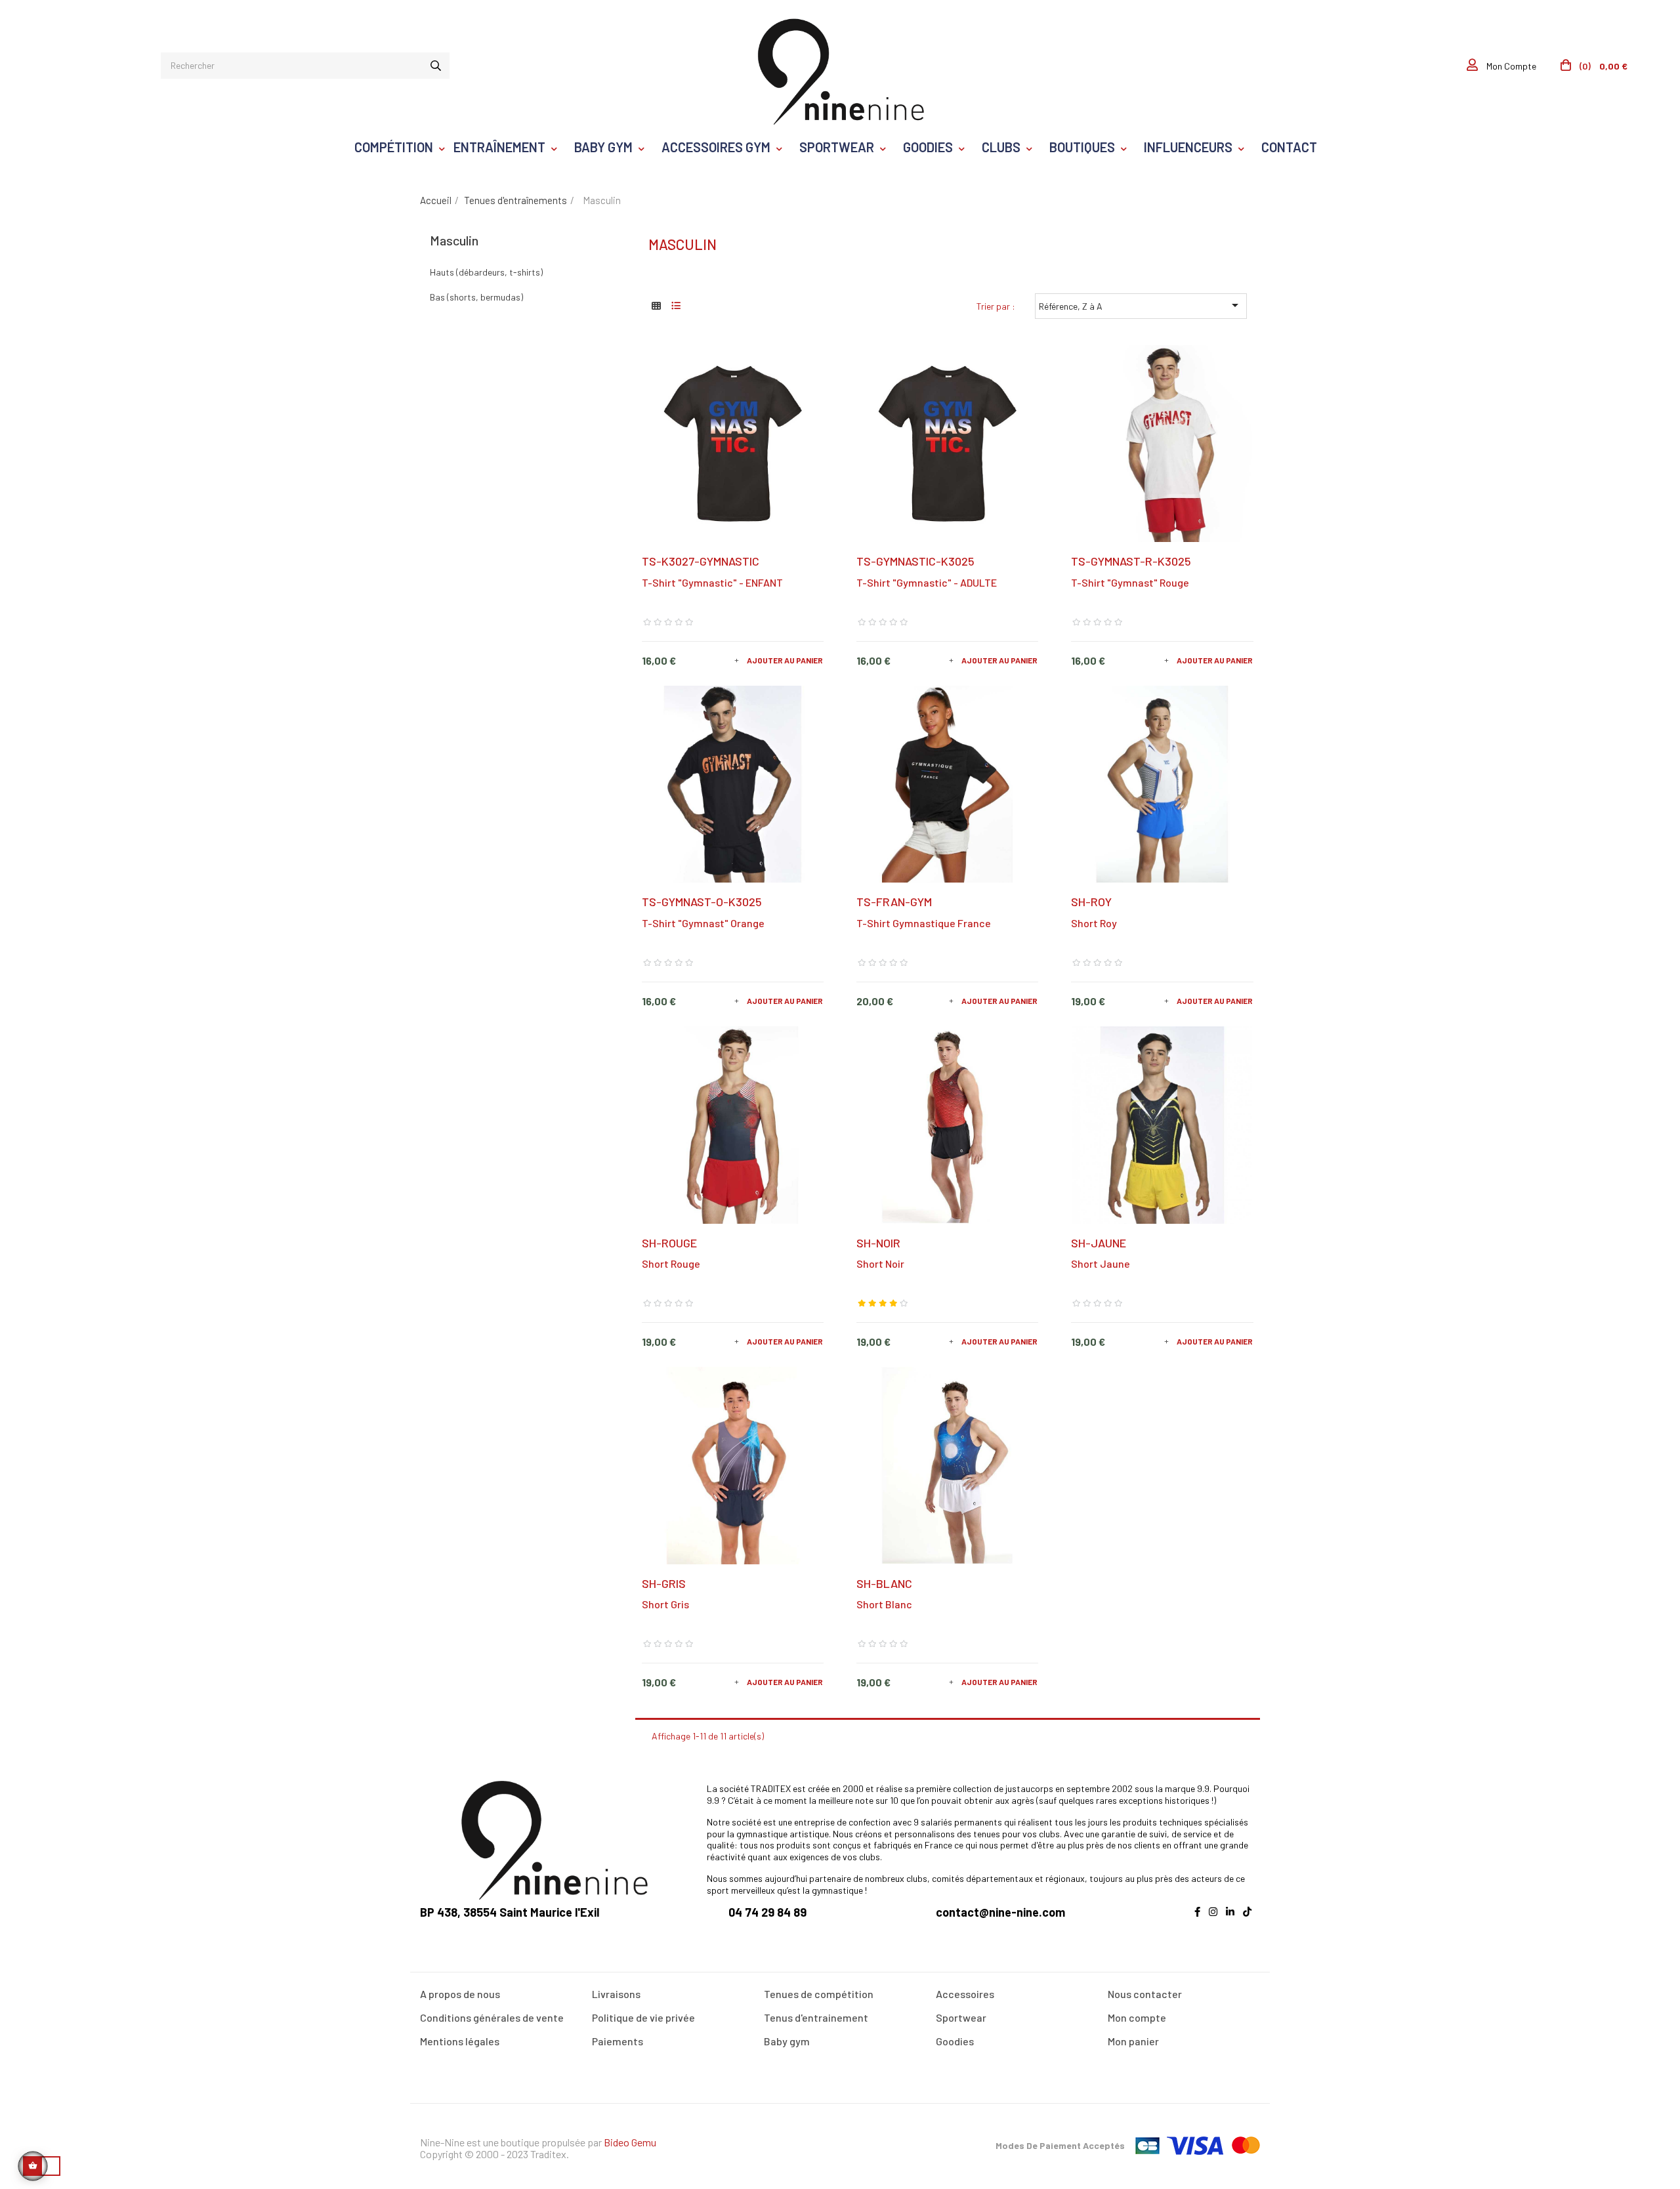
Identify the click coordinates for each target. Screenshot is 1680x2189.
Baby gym (787, 2041)
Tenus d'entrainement (816, 2017)
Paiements (618, 2041)
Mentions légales (460, 2041)
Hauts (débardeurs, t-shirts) (486, 272)
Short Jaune (1101, 1263)
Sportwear (961, 2017)
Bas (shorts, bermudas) (476, 297)
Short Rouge (671, 1263)
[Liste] (676, 305)
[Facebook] (1201, 1919)
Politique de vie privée (643, 2017)
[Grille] (657, 305)
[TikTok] (1250, 1919)
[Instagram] (1216, 1919)
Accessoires (965, 1994)
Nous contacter (1145, 1994)
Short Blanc (884, 1604)
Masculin (454, 240)
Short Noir (880, 1263)
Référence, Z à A (1141, 305)
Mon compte (1137, 2017)
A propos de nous (460, 1994)
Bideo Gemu (630, 2142)
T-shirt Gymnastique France (924, 923)
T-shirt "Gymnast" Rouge (1130, 582)
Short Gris (665, 1604)
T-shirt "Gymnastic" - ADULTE (927, 582)
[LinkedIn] (1233, 1919)
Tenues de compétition (819, 1994)
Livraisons (616, 1994)
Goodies (955, 2041)
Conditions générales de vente (492, 2017)
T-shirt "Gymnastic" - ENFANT (712, 582)
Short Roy (1094, 923)
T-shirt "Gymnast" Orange (703, 923)
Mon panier (1133, 2041)
